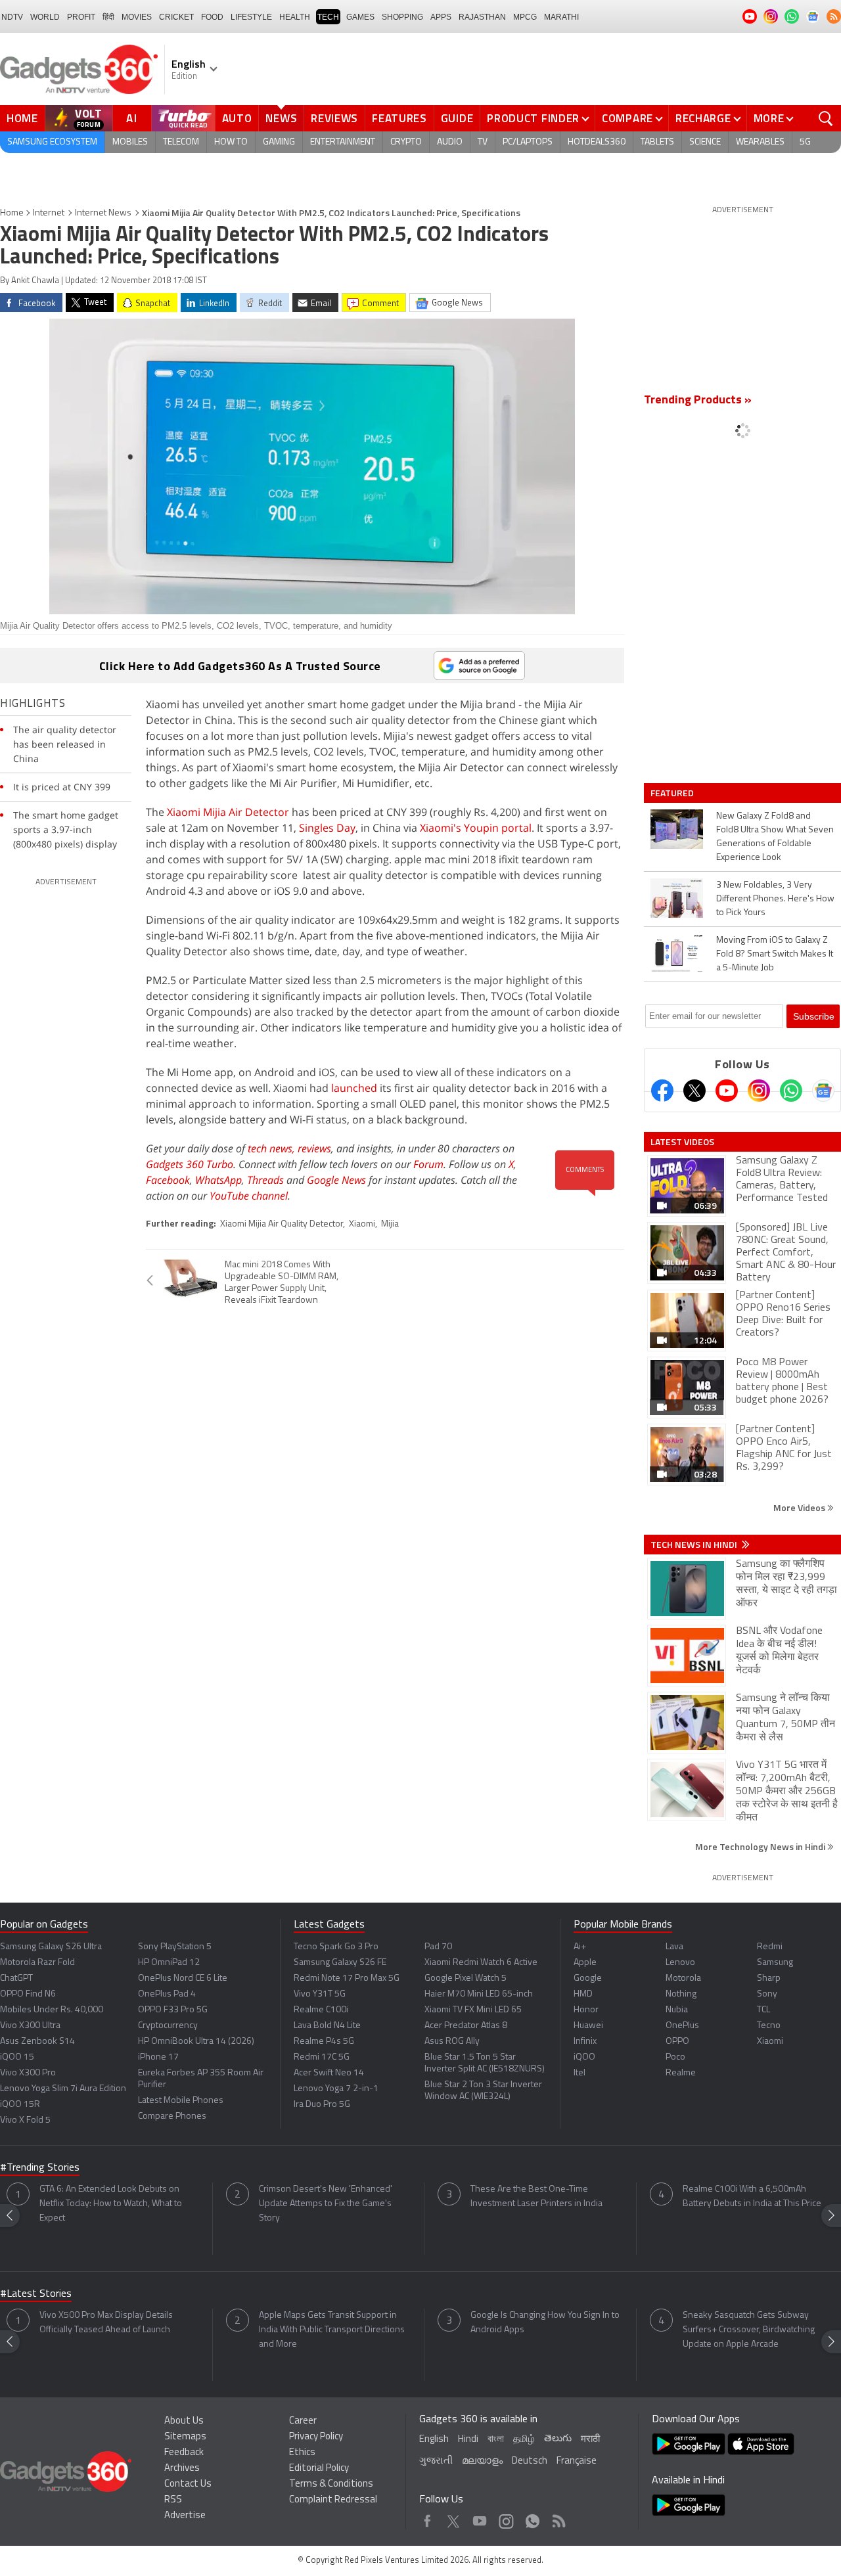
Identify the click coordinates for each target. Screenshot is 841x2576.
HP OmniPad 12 (169, 1963)
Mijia (390, 1224)
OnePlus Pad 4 (167, 1994)
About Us (184, 2421)
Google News (336, 1180)
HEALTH (295, 17)
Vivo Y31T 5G (320, 1994)
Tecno (769, 2026)
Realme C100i (321, 2010)
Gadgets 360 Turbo (190, 1164)
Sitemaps (185, 2437)
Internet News (103, 213)
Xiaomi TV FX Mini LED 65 (473, 2010)
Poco (675, 2057)
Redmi (770, 1947)
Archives (182, 2469)
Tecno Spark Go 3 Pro (336, 1947)
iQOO (584, 2057)
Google (588, 1978)
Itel (580, 2073)
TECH (328, 17)
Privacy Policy (316, 2437)
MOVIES (137, 17)
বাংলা (496, 2440)
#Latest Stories (36, 2294)
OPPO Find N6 (28, 1994)
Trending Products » (698, 401)
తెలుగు (558, 2439)
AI (132, 118)
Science (705, 142)
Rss (558, 2518)
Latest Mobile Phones (181, 2101)
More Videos (800, 1507)
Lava (674, 1947)
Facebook (168, 1180)
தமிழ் (524, 2440)
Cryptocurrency (168, 2026)
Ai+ (580, 1947)
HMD (583, 1994)
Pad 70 (438, 1947)
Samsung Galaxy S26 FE (340, 1963)
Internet (49, 213)
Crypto (406, 142)
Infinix (585, 2042)
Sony (767, 1994)
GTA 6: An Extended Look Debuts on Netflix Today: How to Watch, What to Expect (111, 2204)
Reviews (334, 118)
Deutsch (530, 2461)
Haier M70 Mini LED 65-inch (479, 1994)
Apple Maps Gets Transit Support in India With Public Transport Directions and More (332, 2330)
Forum (428, 1164)
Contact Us (188, 2484)
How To (231, 142)
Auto (237, 118)
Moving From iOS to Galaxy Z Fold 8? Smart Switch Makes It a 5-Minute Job (775, 954)
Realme (681, 2073)
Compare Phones (172, 2116)
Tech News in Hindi (695, 1545)
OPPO (677, 2042)
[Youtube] (727, 1091)
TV (483, 142)
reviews (314, 1148)
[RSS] (834, 16)
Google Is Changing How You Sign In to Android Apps (545, 2323)
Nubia (677, 2010)
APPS (441, 17)
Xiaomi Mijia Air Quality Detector (282, 1224)
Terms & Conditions (331, 2484)
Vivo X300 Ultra (30, 2026)
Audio (450, 142)
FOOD (212, 17)
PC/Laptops (528, 142)
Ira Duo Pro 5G (322, 2105)
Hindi (468, 2440)
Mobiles (130, 142)
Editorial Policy (319, 2469)
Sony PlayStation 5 (175, 1947)
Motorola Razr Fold (37, 1963)
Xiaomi (362, 1224)
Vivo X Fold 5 (25, 2120)
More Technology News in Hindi (761, 1846)
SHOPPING (402, 17)
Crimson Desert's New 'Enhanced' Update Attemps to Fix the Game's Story (326, 2204)
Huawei (588, 2026)
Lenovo (680, 1963)
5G (805, 142)
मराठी (590, 2440)
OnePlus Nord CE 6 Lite (183, 1978)
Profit (81, 17)
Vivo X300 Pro (28, 2073)
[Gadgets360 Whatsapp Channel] (791, 1091)
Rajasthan (482, 17)
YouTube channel (249, 1196)
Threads (265, 1180)
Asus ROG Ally (452, 2042)
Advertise (185, 2516)
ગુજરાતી (436, 2461)
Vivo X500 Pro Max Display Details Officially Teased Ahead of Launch (106, 2323)
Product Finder (533, 118)
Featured (673, 793)
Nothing (681, 1994)
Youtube (480, 2518)
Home (22, 118)
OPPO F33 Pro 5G (173, 2010)
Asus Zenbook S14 (37, 2042)
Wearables (760, 142)
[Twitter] (694, 1091)
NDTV (12, 17)
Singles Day (327, 828)
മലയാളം (482, 2461)
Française (577, 2461)
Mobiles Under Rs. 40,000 (52, 2010)
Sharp (769, 1978)
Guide (457, 118)
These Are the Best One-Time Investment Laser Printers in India (536, 2197)
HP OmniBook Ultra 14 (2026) (196, 2042)
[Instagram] (759, 1091)
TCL (763, 2010)
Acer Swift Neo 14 (329, 2073)
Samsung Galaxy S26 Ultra (51, 1947)
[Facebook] (662, 1091)
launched (354, 1088)
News (281, 118)
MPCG (525, 17)
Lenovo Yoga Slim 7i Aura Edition (63, 2089)
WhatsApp (218, 1180)
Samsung (775, 1963)
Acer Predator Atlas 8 (466, 2026)
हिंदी (108, 17)
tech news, (273, 1148)
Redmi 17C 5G (322, 2057)
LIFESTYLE (251, 17)
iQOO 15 (17, 2057)
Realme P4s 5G (324, 2042)
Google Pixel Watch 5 (466, 1978)
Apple (585, 1963)
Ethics (302, 2453)
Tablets (657, 142)
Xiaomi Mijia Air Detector (228, 812)
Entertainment (343, 142)
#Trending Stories (40, 2168)
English (434, 2440)
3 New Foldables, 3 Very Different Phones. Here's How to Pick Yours (775, 899)
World (45, 17)
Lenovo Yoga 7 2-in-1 (336, 2089)
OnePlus (682, 2026)
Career (303, 2421)
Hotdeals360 (597, 142)
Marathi (561, 17)
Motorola (683, 1978)
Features (399, 118)
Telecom (181, 142)
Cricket (176, 17)
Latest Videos (682, 1142)
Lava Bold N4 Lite (327, 2026)
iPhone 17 (158, 2057)
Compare (627, 118)
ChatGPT (16, 1978)
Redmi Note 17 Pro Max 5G (347, 1978)
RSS (173, 2500)
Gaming (279, 142)
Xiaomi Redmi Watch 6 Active (481, 1963)
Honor (586, 2010)
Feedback (184, 2453)
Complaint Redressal (333, 2500)
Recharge (703, 118)
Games (360, 17)
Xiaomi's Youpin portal (476, 828)
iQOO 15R (20, 2105)
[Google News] (823, 1091)
